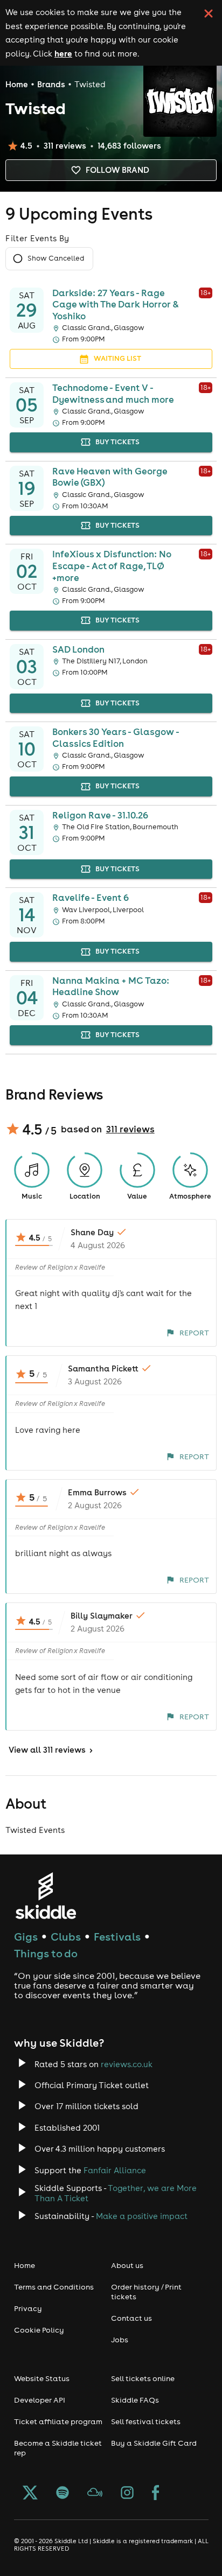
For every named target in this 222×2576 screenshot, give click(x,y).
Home (17, 84)
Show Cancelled (56, 258)
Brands (51, 84)
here (63, 53)
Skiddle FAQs (135, 2400)
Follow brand (117, 170)
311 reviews (130, 1129)
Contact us (131, 2318)
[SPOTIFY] (63, 2494)
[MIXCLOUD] (95, 2494)
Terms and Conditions (54, 2287)
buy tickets (117, 442)
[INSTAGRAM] (127, 2494)
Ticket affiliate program (58, 2421)
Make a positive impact (142, 2216)
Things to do (46, 1953)
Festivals (117, 1937)
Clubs (66, 1937)
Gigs (26, 1937)
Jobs (120, 2340)
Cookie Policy (39, 2330)
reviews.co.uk (127, 2064)
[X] (30, 2494)
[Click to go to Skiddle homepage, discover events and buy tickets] (46, 1896)
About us (127, 2265)
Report (194, 1333)
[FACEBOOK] (156, 2494)
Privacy (28, 2308)
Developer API (40, 2400)
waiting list (117, 358)
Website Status (42, 2378)
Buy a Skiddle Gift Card (154, 2443)
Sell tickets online (143, 2378)
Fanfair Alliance (115, 2170)
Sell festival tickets (146, 2421)
